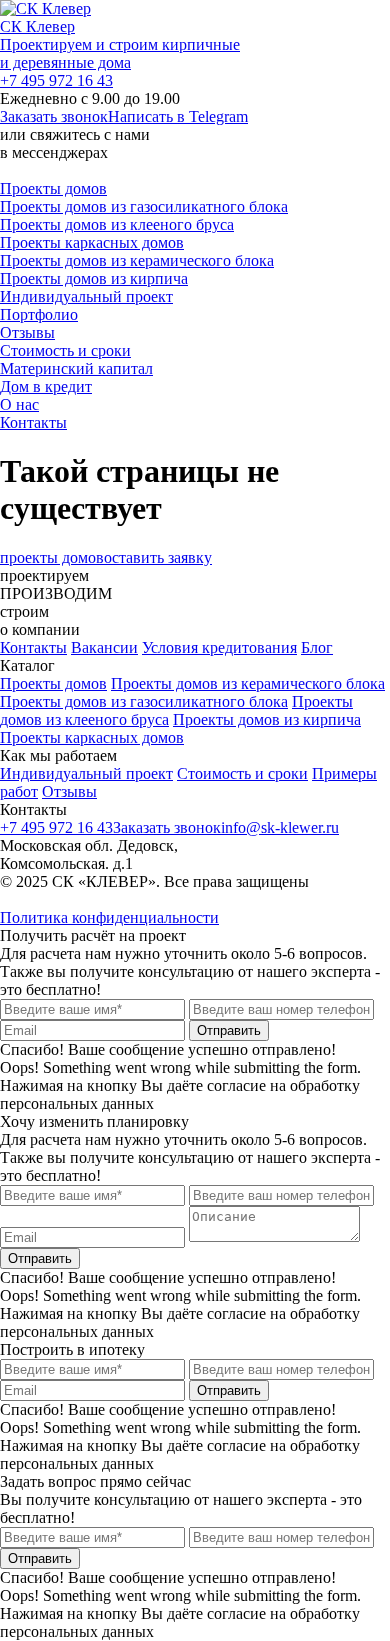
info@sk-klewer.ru (280, 827)
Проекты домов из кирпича (94, 278)
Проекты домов (53, 188)
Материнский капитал (76, 368)
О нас (19, 404)
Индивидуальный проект (86, 296)
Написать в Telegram (178, 116)
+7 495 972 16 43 (56, 80)
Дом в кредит (46, 386)
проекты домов (52, 557)
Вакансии (104, 647)
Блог (317, 647)
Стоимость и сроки (65, 350)
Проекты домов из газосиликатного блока (144, 206)
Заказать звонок (54, 116)
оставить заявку (158, 557)
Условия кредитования (219, 647)
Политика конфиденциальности (109, 917)
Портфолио (39, 314)
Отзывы (27, 332)
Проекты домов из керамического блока (137, 260)
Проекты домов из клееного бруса (117, 224)
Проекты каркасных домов (92, 242)
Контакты (33, 422)
